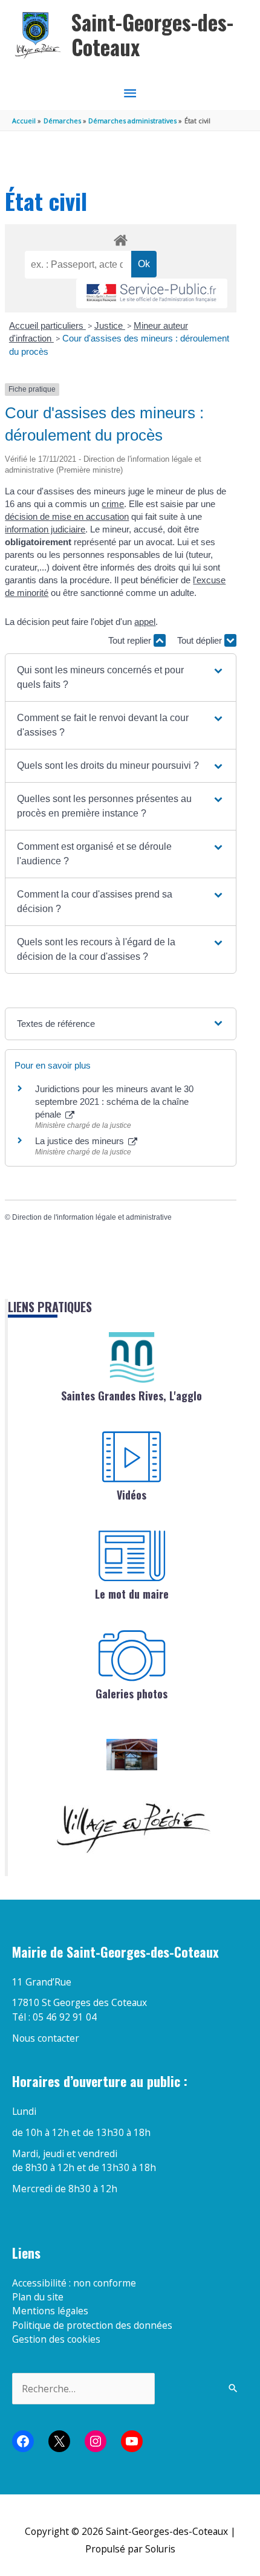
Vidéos (132, 1495)
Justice (110, 325)
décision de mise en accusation (67, 516)
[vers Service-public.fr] (152, 293)
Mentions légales (50, 2311)
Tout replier (131, 640)
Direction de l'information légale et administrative (92, 1217)
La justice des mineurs (81, 1141)
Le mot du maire (132, 1594)
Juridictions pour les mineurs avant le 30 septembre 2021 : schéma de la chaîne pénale (114, 1102)
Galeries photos (132, 1694)
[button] (121, 678)
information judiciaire (45, 529)
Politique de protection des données (92, 2325)
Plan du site (38, 2297)
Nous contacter (46, 2038)
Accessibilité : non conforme (74, 2283)
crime (113, 504)
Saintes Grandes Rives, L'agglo (132, 1396)
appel (145, 622)
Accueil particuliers (47, 325)
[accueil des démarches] (120, 238)
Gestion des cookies (56, 2339)
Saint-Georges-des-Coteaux (152, 35)
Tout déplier (201, 640)
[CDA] (132, 1358)
